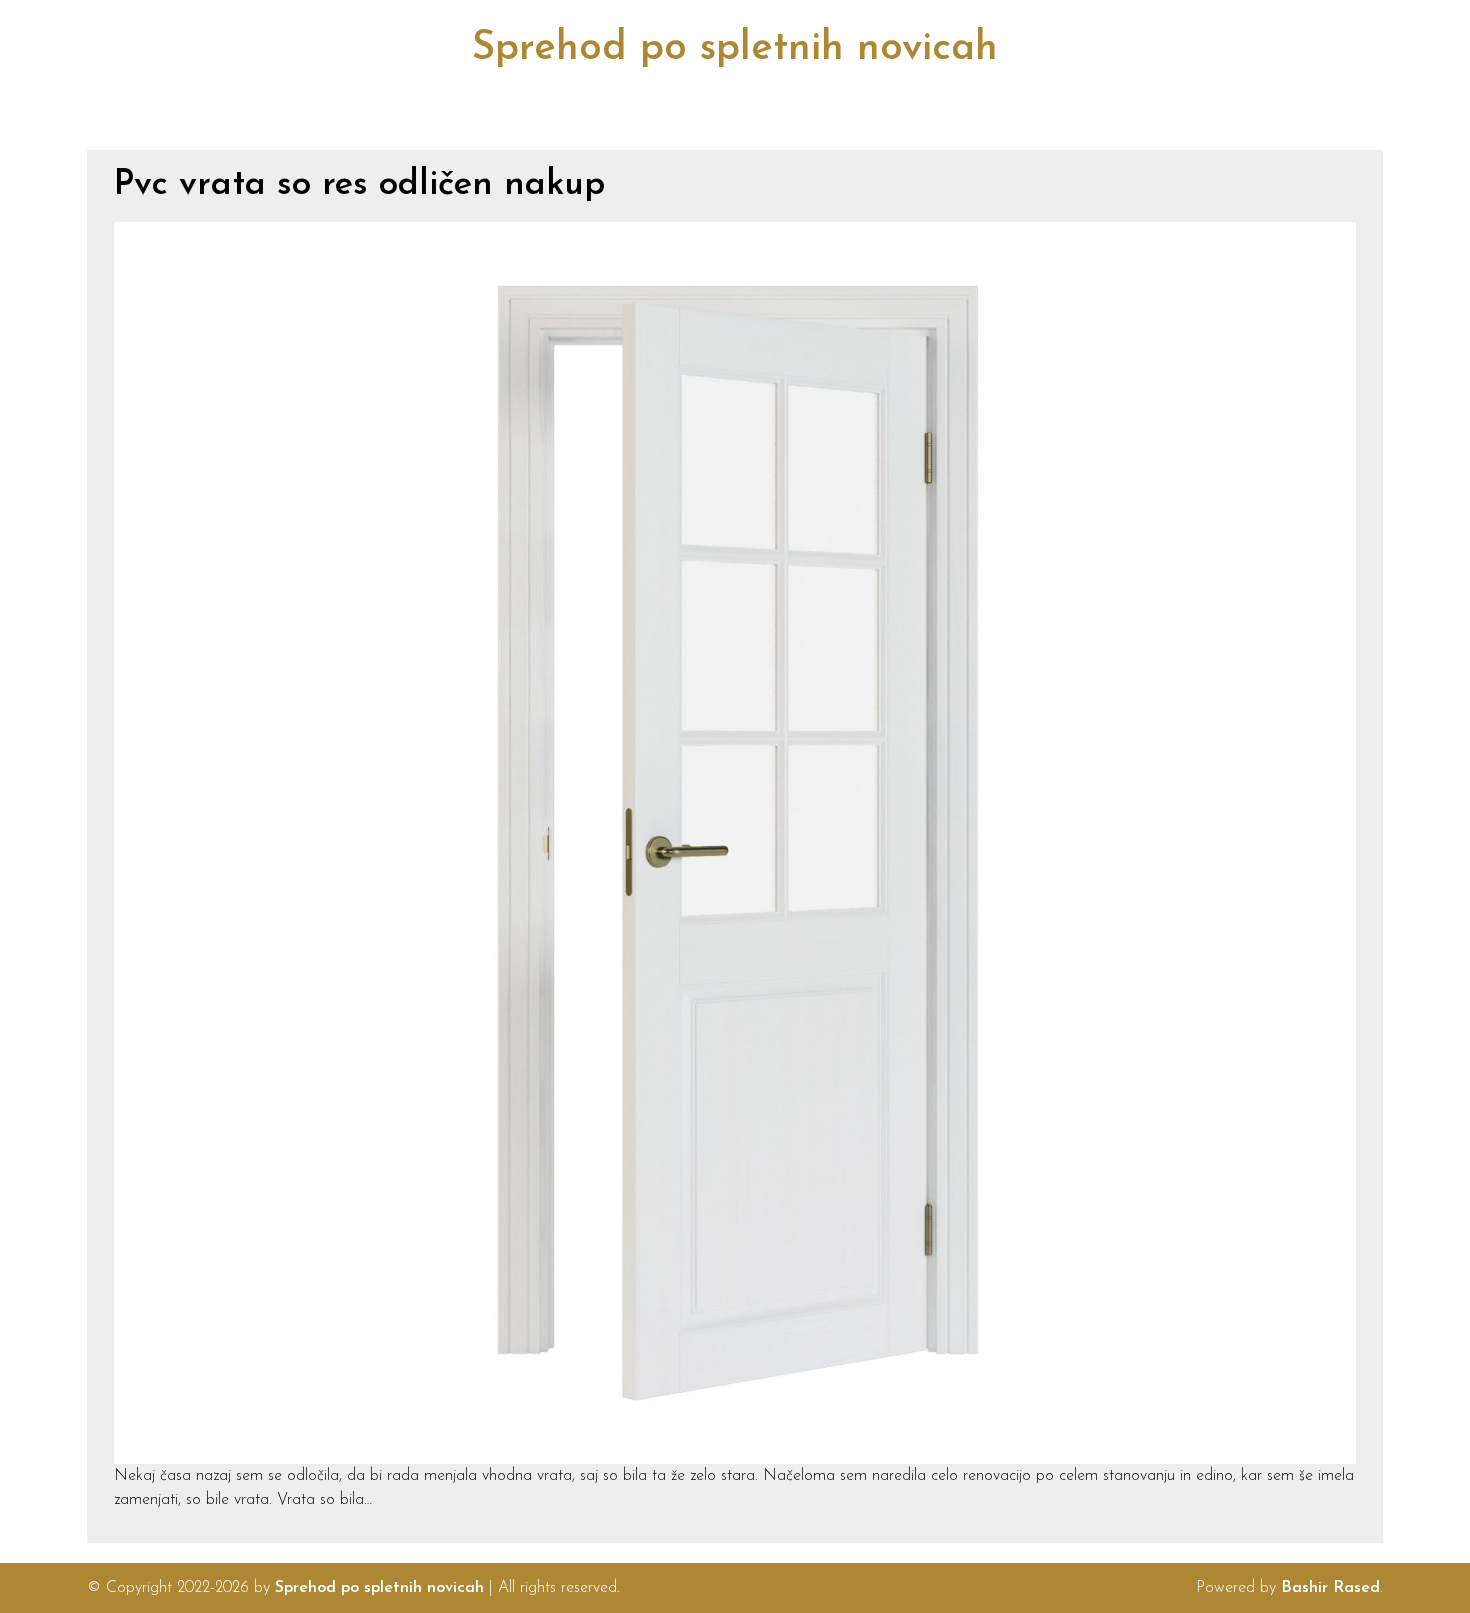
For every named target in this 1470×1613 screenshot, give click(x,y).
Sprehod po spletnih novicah (735, 49)
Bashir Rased (1330, 1588)
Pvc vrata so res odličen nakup (359, 185)
